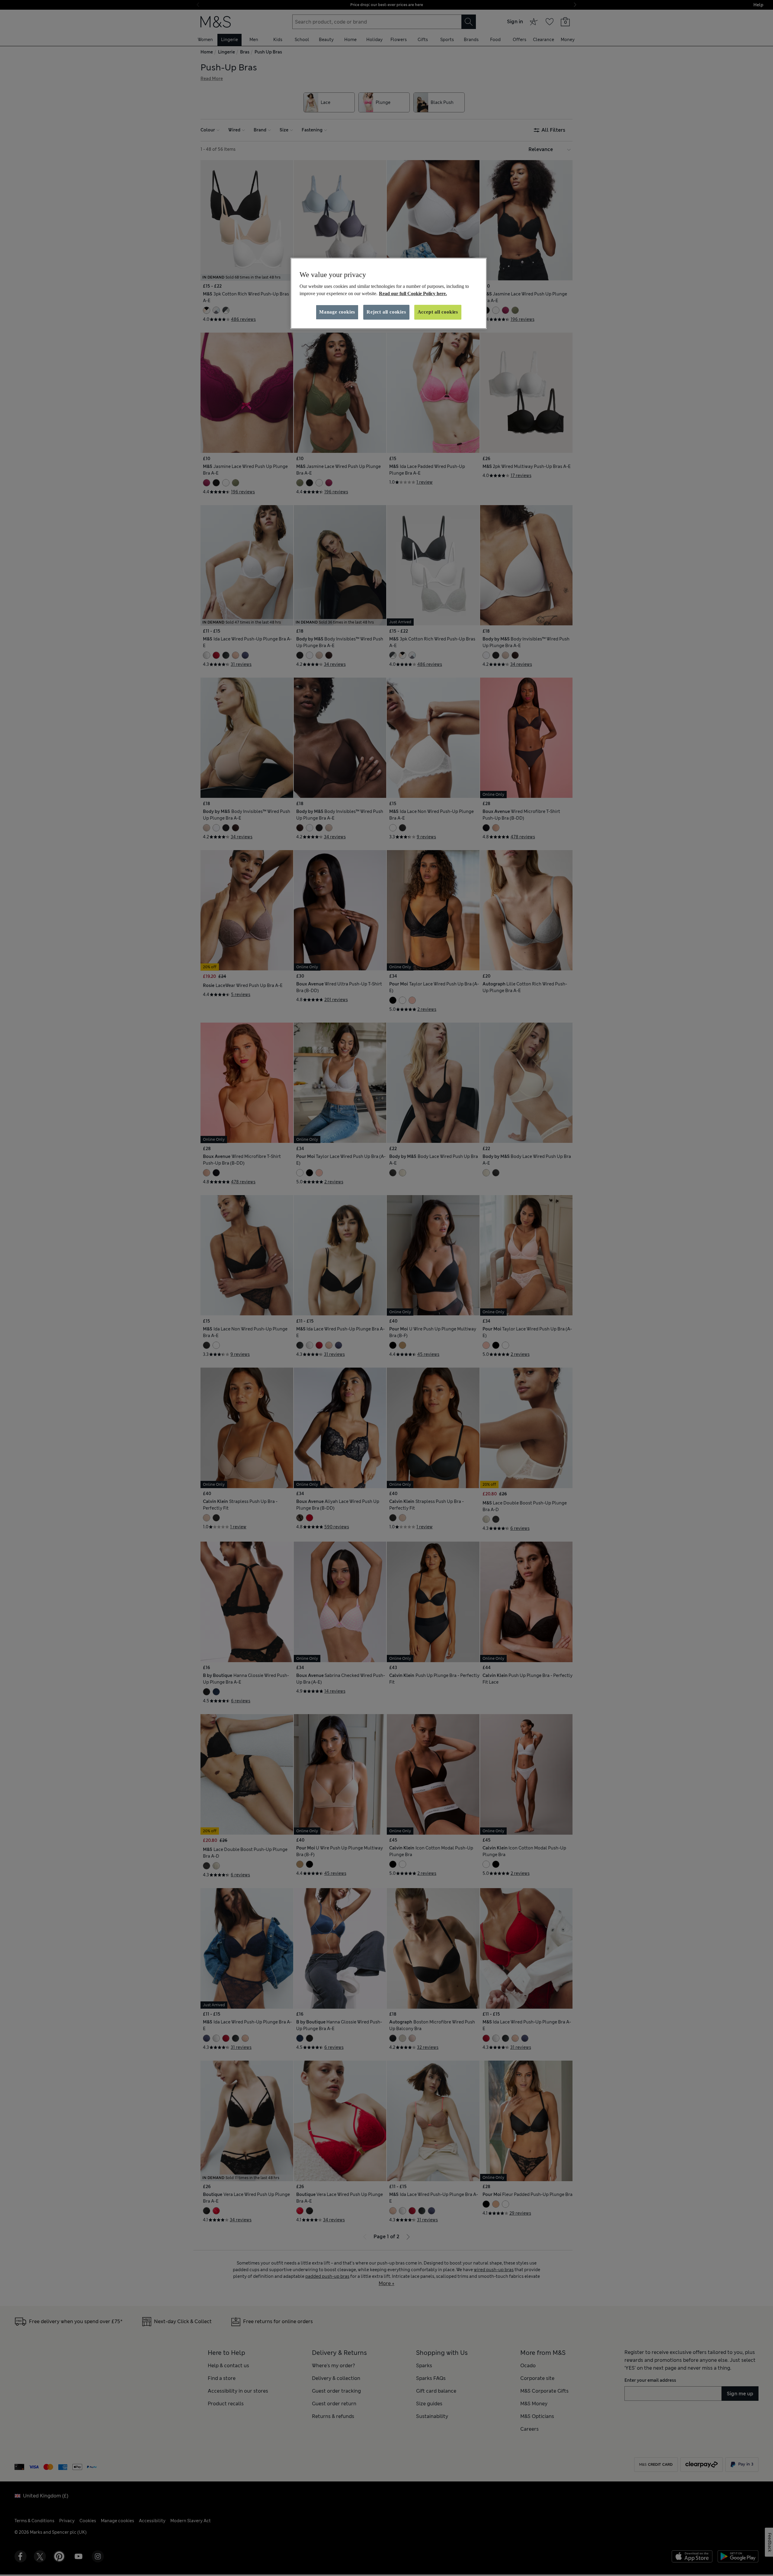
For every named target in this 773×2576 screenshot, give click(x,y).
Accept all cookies (438, 312)
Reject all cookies (386, 312)
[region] (389, 293)
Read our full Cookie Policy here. (413, 293)
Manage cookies (337, 312)
